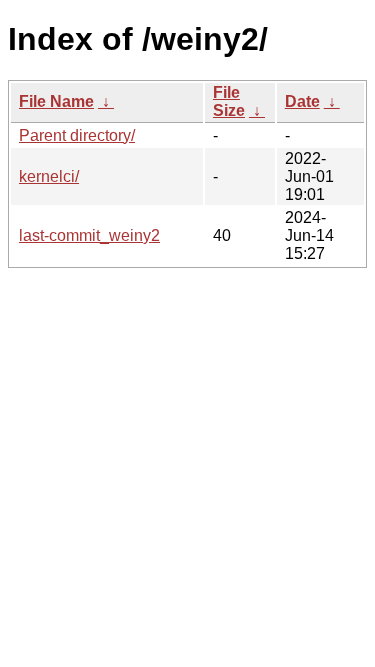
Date (302, 101)
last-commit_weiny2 (89, 235)
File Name (56, 101)
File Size (229, 101)
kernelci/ (49, 176)
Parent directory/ (77, 135)
